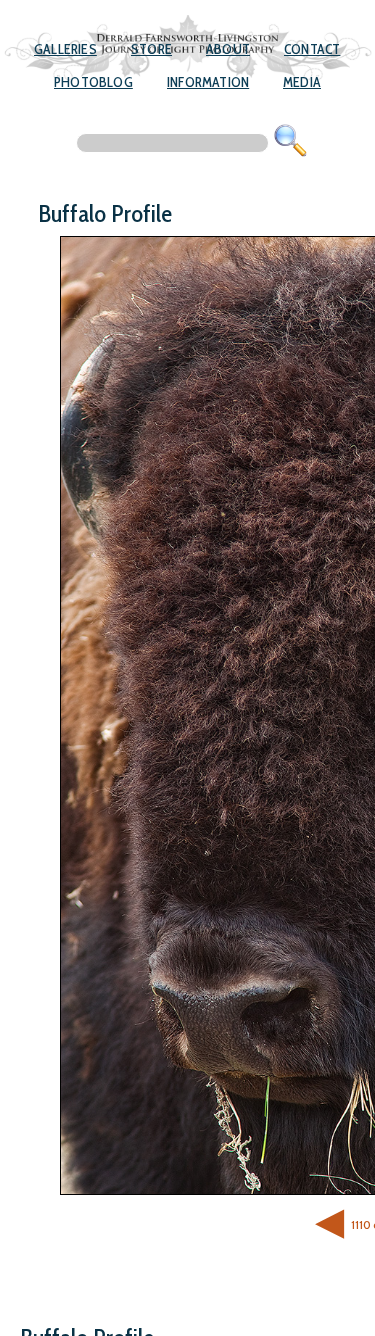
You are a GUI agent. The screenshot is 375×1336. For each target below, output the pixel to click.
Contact (312, 49)
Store (151, 49)
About (228, 49)
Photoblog (93, 82)
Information (208, 82)
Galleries (65, 49)
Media (302, 82)
